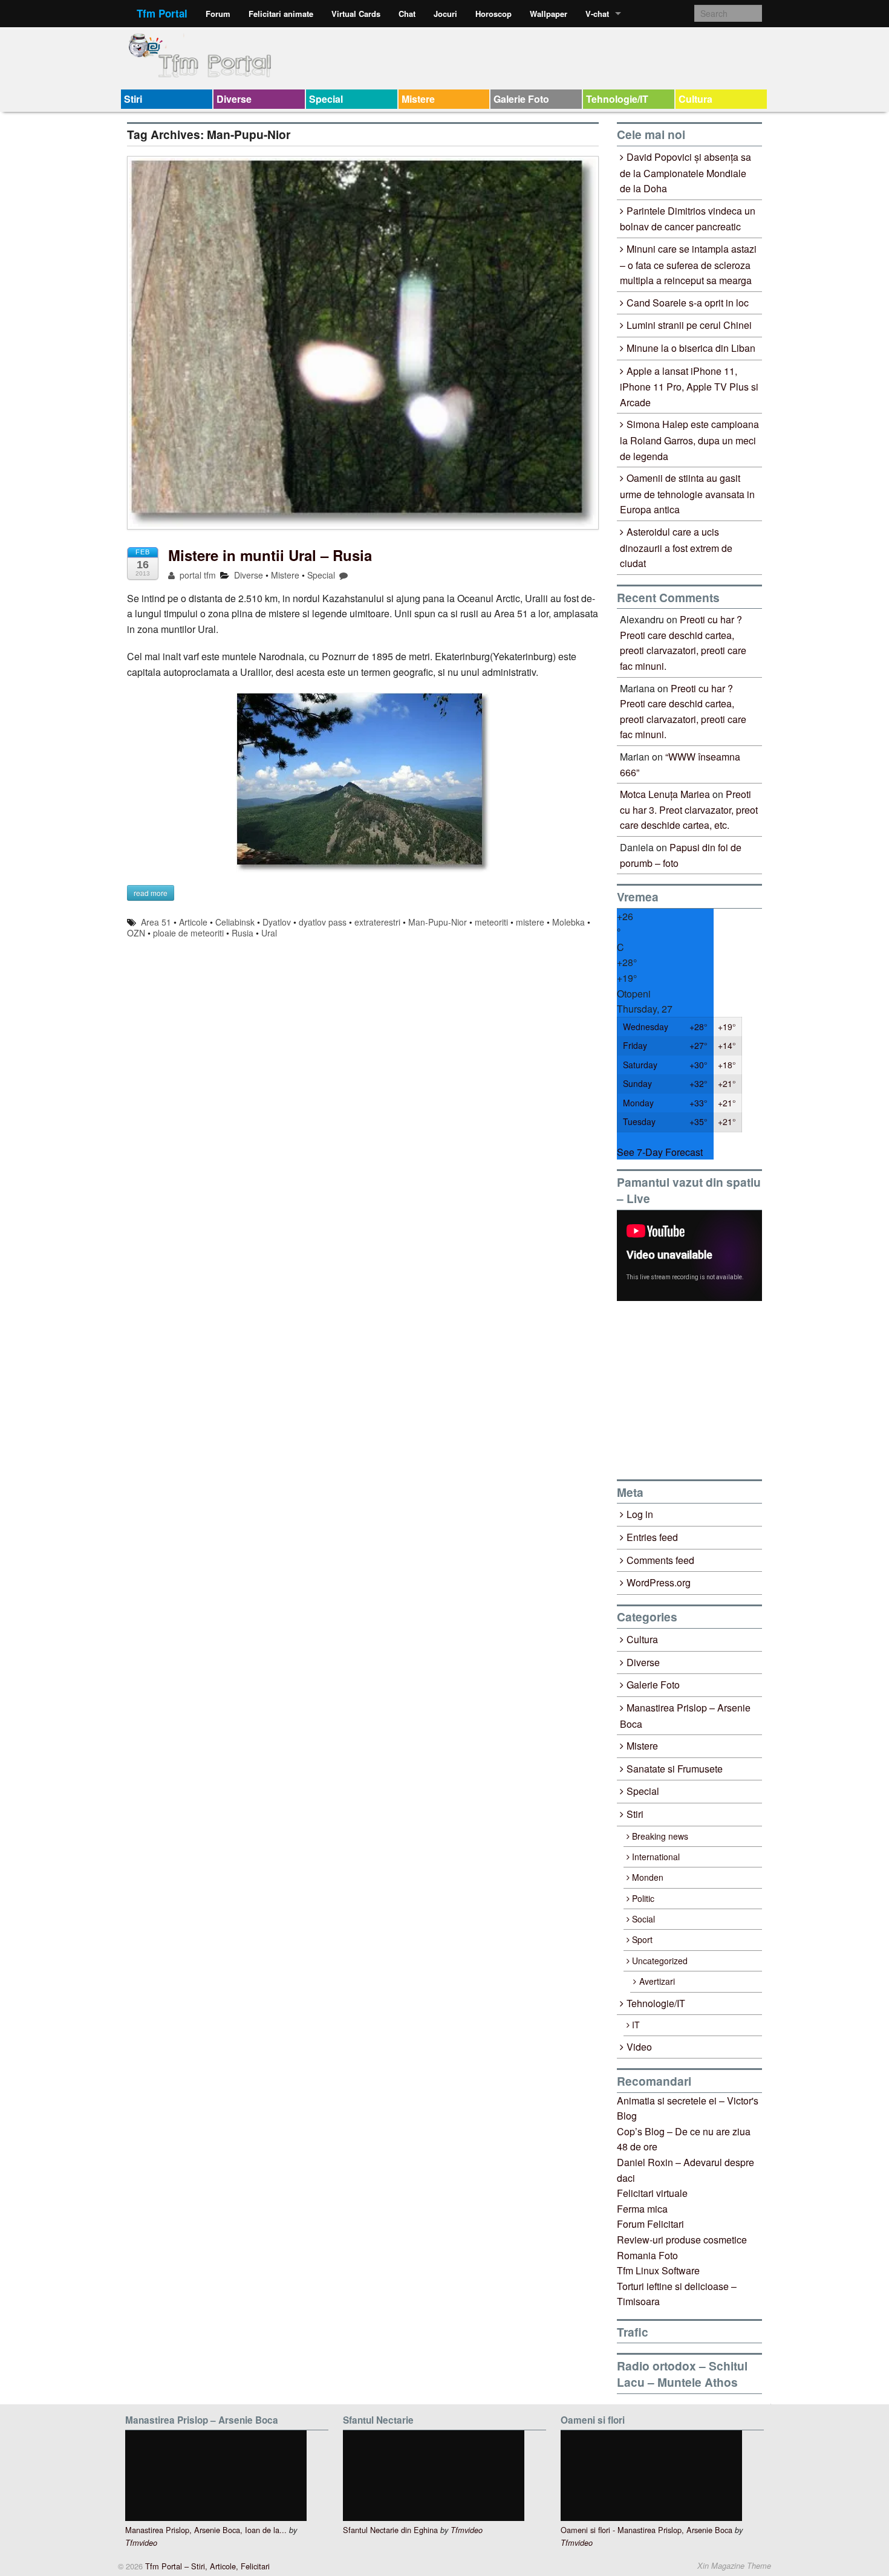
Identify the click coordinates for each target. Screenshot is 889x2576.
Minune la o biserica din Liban (691, 348)
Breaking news (660, 1836)
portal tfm (197, 575)
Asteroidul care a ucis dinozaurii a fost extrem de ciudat (676, 547)
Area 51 (156, 922)
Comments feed (660, 1560)
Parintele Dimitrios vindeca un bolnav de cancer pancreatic (688, 219)
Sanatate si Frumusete (675, 1769)
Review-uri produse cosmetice (682, 2240)
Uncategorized (660, 1961)
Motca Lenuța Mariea (665, 794)
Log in (640, 1514)
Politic (643, 1898)
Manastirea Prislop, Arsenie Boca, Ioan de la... (206, 2530)
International (656, 1857)
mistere (530, 922)
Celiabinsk (235, 922)
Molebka (568, 922)
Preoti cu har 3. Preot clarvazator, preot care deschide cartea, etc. (689, 809)
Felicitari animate (281, 14)
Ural (269, 933)
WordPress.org (659, 1582)
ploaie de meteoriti (188, 933)
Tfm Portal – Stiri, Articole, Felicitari (206, 2566)
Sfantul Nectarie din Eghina (390, 2530)
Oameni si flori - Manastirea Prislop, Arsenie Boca (646, 2530)
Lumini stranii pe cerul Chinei (689, 325)
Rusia (243, 933)
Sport (642, 1939)
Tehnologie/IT (617, 99)
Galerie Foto (521, 99)
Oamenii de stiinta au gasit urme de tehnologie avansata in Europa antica (687, 494)
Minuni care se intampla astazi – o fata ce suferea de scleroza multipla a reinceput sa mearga (688, 264)
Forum (218, 14)
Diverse (234, 99)
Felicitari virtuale (652, 2193)
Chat (407, 14)
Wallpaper (549, 14)
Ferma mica (642, 2209)
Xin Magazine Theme (734, 2566)
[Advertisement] (708, 1390)
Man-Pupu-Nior (438, 922)
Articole (193, 922)
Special (326, 99)
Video (639, 2047)
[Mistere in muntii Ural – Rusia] (363, 349)
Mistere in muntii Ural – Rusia (270, 555)
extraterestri (377, 922)
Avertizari (657, 1981)
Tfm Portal (162, 13)
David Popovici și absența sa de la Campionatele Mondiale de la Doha (685, 173)
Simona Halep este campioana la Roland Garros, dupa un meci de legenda (689, 440)
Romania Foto (647, 2255)
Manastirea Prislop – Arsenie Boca (685, 1716)
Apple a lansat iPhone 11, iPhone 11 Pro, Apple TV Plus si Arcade (689, 387)
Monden (648, 1877)
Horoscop (493, 14)
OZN (136, 933)
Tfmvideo (141, 2543)
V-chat (597, 14)
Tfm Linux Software (658, 2270)
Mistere (418, 99)
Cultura (695, 99)
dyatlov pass (323, 922)
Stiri (133, 99)
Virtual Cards (356, 14)
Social (643, 1919)
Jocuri (445, 14)
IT (636, 2025)
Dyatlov (277, 922)
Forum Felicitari (650, 2224)
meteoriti (491, 922)
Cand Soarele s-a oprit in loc (688, 303)
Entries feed (652, 1537)
